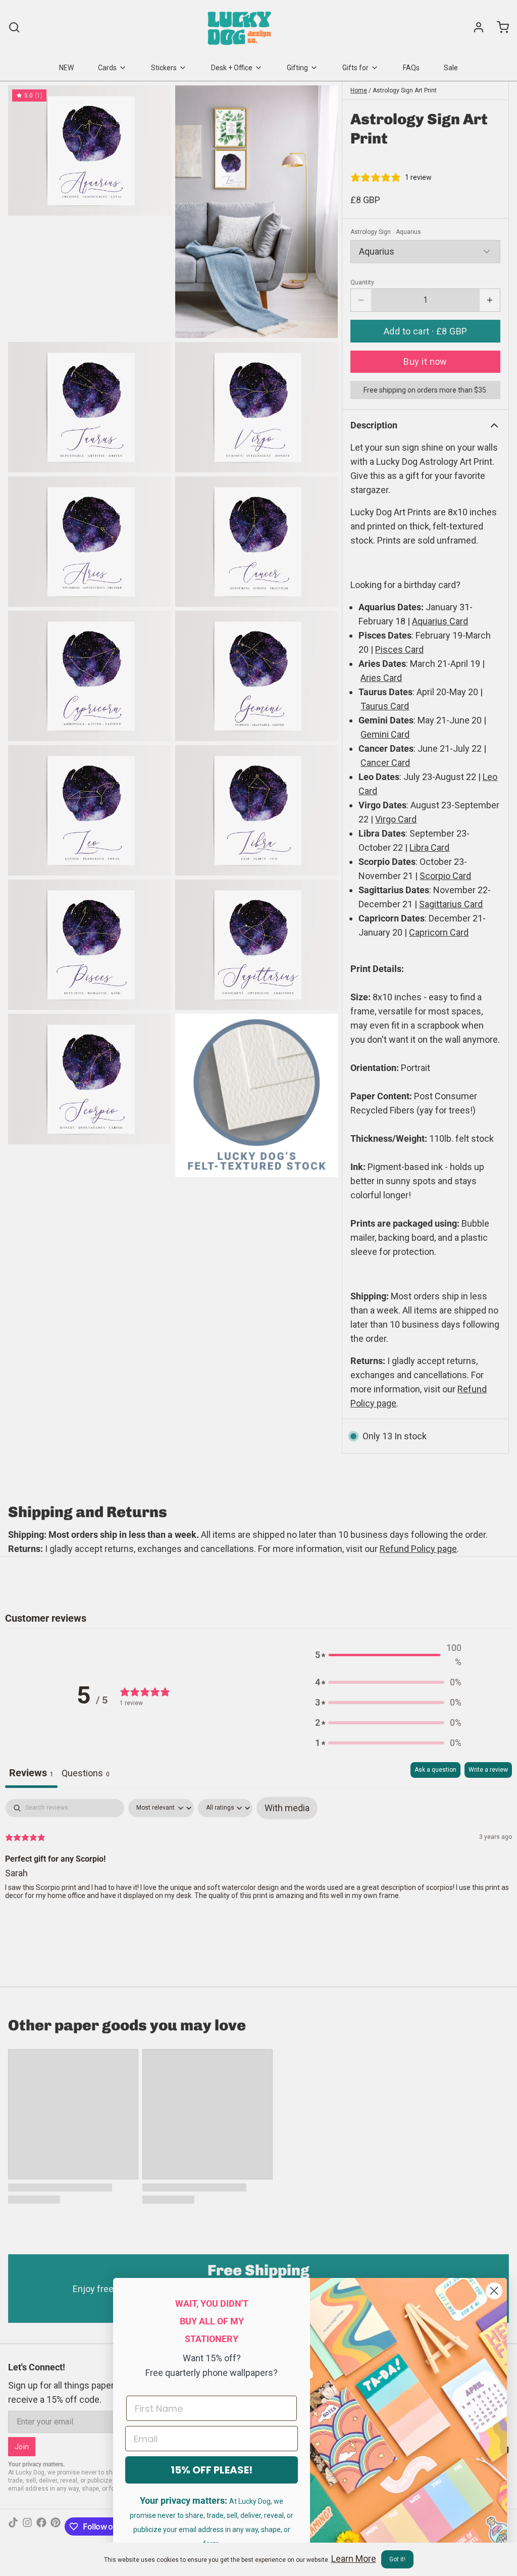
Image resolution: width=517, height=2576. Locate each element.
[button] (425, 331)
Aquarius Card (440, 621)
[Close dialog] (494, 2291)
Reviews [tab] (31, 1773)
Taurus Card (385, 706)
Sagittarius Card (451, 904)
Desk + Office (232, 68)
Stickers (164, 68)
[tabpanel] (258, 1864)
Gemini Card (385, 734)
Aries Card (381, 678)
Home (359, 90)
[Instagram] (27, 2526)
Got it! (397, 2559)
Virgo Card (396, 819)
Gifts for (355, 68)
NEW (66, 68)
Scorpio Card (445, 876)
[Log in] (475, 27)
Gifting (297, 68)
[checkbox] (287, 1808)
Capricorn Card (439, 932)
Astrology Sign (386, 232)
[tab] (86, 1775)
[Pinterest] (56, 2526)
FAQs (411, 68)
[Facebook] (41, 2526)
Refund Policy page (418, 1549)
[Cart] (499, 27)
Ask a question (435, 1770)
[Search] (14, 27)
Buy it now (425, 361)
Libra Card (429, 847)
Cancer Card (385, 763)
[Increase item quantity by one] (490, 300)
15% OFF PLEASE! (212, 2470)
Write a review (488, 1770)
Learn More (354, 2559)
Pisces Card (399, 649)
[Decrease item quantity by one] (361, 300)
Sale (451, 68)
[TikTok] (13, 2526)
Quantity (362, 282)
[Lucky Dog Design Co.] (241, 27)
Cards (107, 68)
